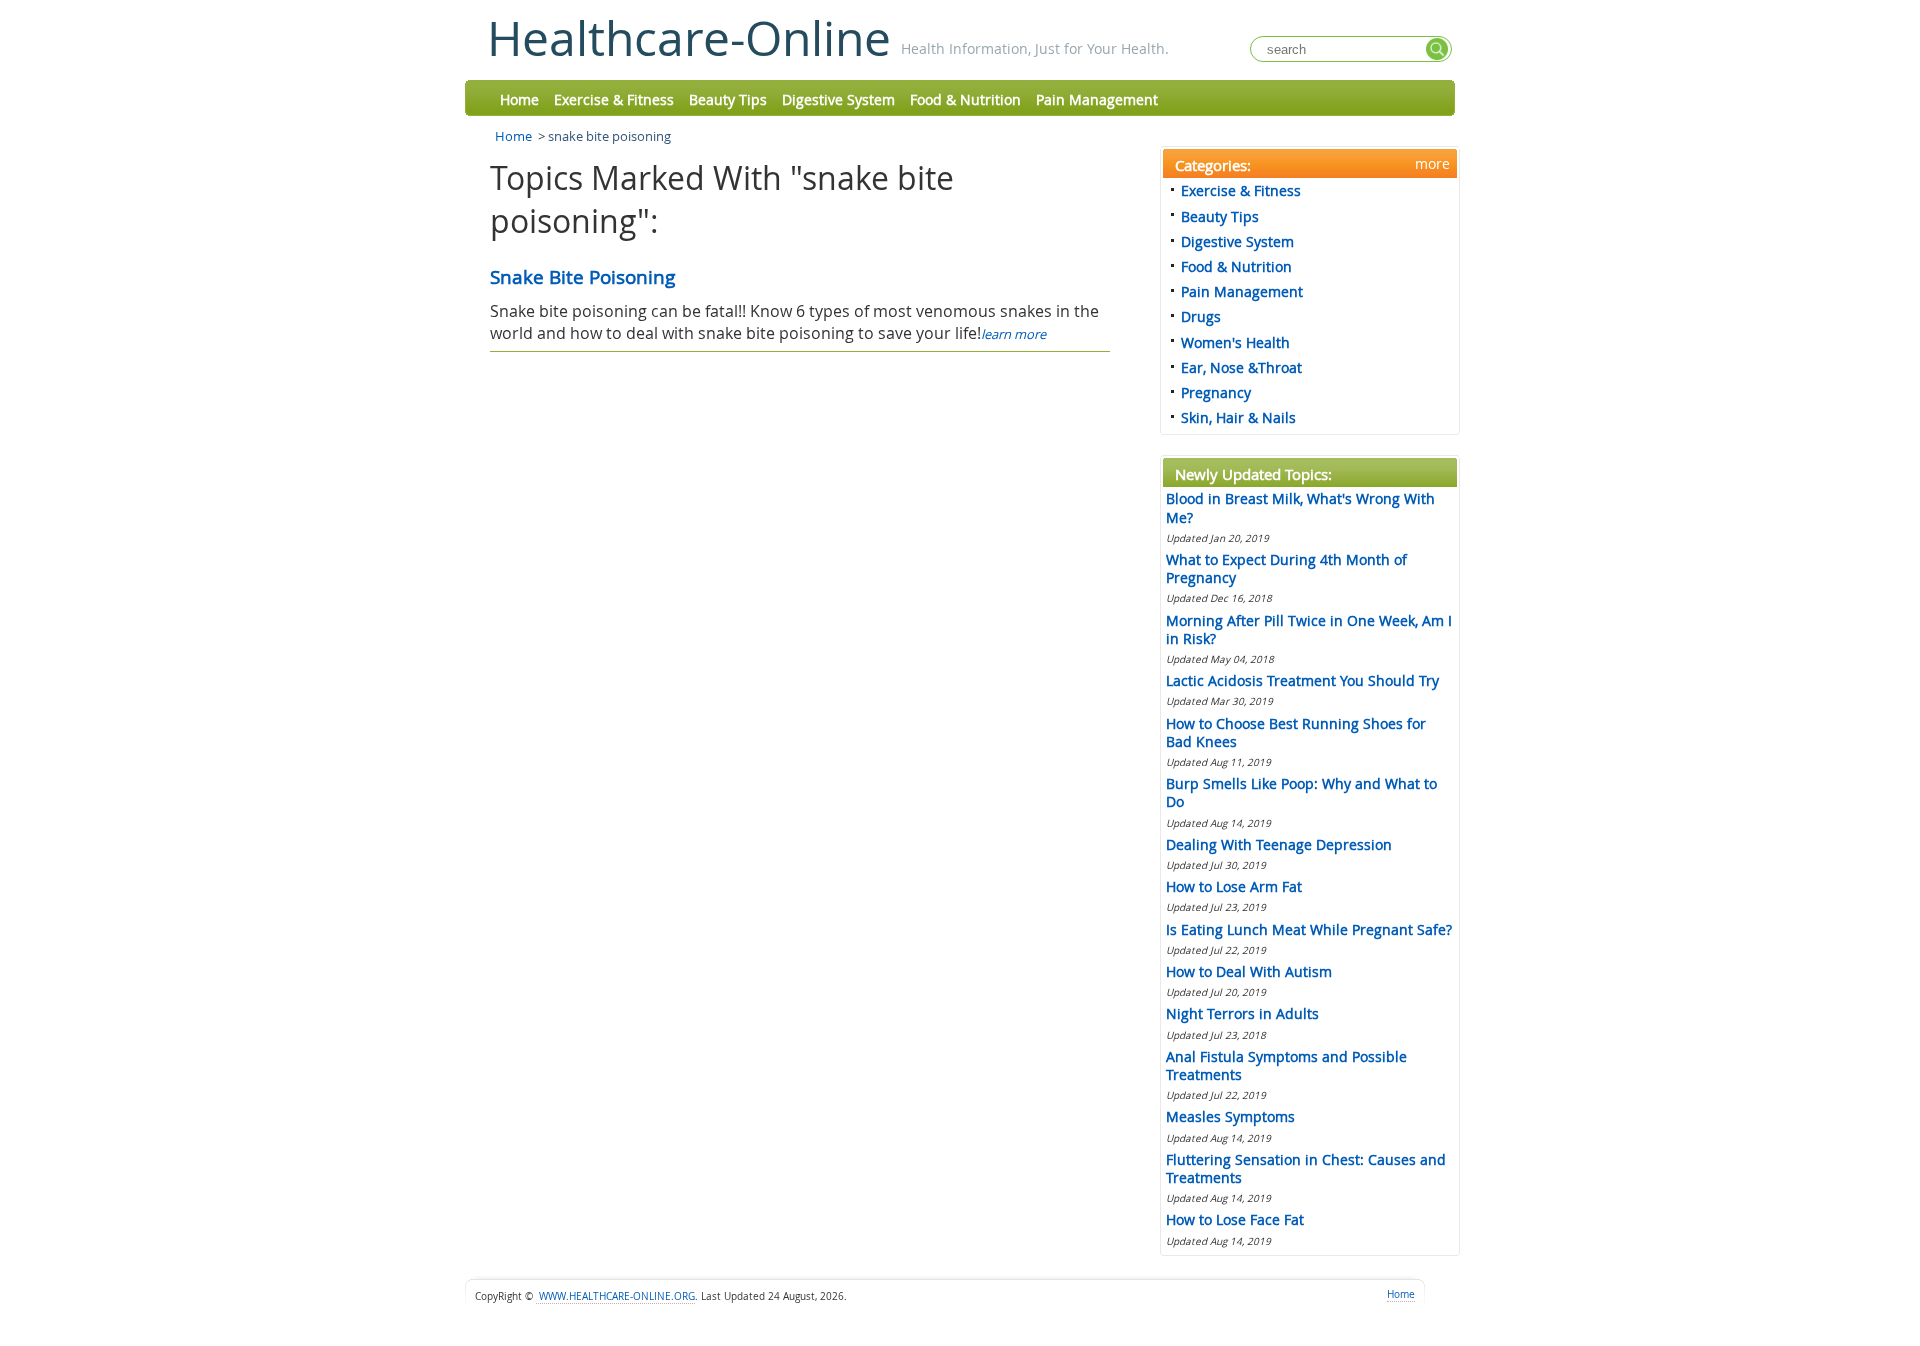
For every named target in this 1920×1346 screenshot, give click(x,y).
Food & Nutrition (965, 99)
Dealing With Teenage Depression (1279, 844)
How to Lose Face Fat (1235, 1219)
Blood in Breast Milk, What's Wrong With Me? (1300, 507)
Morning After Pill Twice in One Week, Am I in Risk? (1309, 629)
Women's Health (1235, 342)
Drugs (1201, 316)
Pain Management (1097, 99)
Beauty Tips (728, 99)
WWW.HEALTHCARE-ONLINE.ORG (615, 1296)
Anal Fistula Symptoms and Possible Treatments (1286, 1065)
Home (519, 99)
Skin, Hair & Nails (1238, 417)
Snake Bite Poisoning (582, 277)
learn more (1013, 334)
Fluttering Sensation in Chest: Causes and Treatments (1306, 1168)
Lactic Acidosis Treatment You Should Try (1302, 680)
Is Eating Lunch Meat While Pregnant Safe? (1309, 929)
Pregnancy (1216, 392)
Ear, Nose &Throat (1241, 367)
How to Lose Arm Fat (1234, 886)
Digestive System (838, 99)
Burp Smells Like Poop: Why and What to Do (1301, 792)
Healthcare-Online (689, 38)
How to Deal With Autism (1249, 971)
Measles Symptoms (1230, 1116)
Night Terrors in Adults (1242, 1013)
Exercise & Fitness (614, 99)
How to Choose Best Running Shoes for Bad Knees (1296, 732)
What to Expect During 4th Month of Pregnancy (1286, 568)
